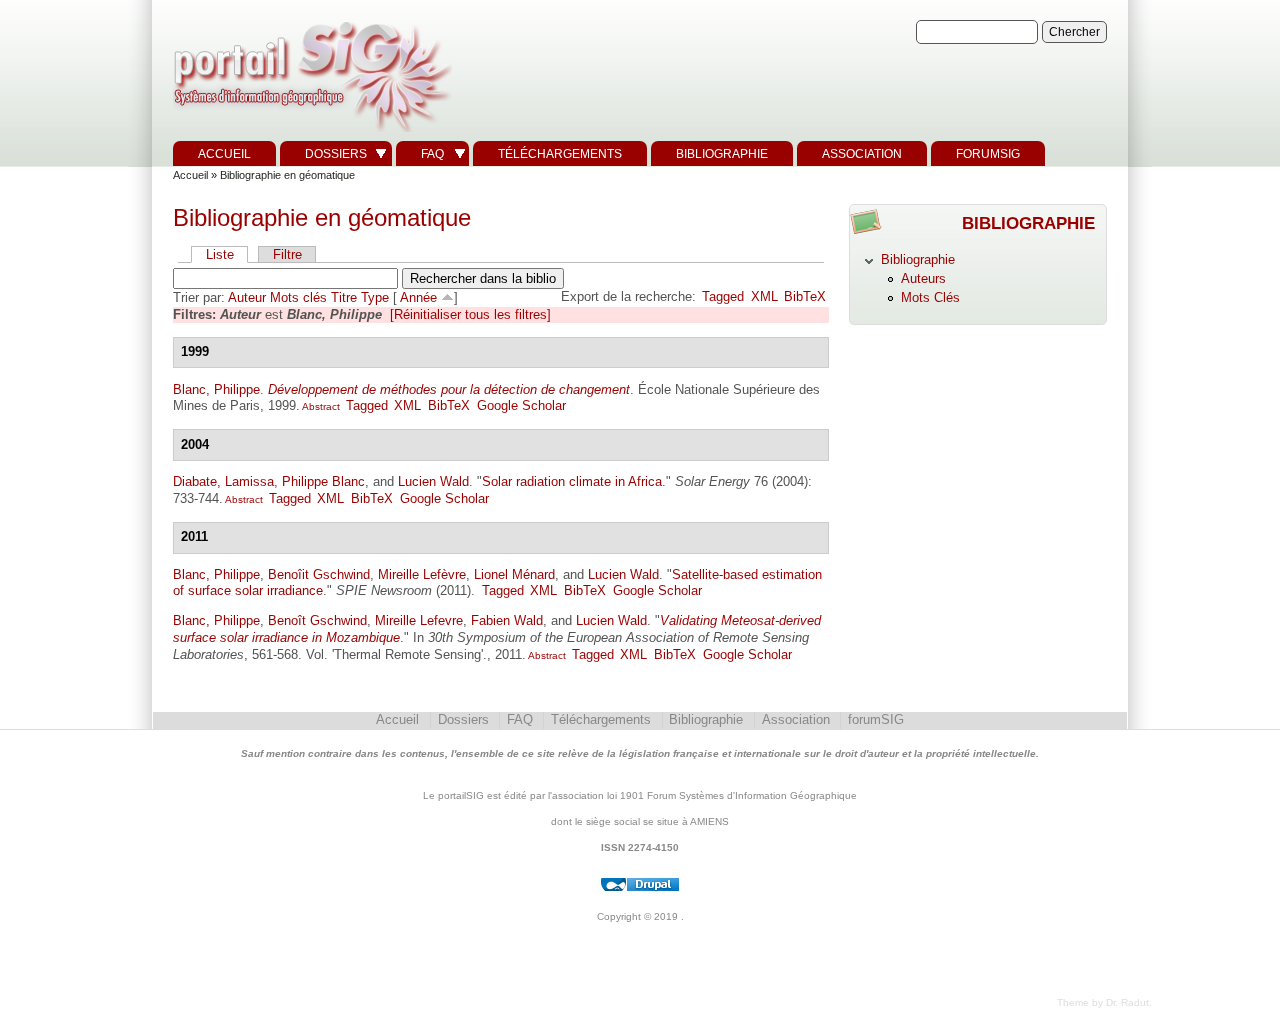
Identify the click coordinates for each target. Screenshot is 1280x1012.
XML (764, 296)
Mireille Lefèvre (422, 574)
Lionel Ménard (514, 574)
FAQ (432, 154)
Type (375, 297)
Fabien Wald (507, 620)
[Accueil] (310, 132)
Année (418, 297)
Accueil (224, 154)
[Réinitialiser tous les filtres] (470, 314)
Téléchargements (560, 154)
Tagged (723, 296)
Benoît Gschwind (317, 620)
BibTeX (805, 296)
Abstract (320, 406)
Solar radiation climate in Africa (572, 481)
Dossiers (336, 154)
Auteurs (923, 278)
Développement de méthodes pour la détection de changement (449, 389)
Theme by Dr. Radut (1103, 1002)
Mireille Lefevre (419, 620)
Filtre (287, 254)
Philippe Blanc (323, 481)
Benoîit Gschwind (319, 574)
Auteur (247, 297)
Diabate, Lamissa (223, 481)
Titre (344, 297)
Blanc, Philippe (216, 389)
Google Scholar (521, 405)
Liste (220, 254)
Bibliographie (722, 154)
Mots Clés (930, 297)
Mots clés (298, 297)
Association (862, 154)
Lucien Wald (433, 481)
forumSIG (988, 154)
